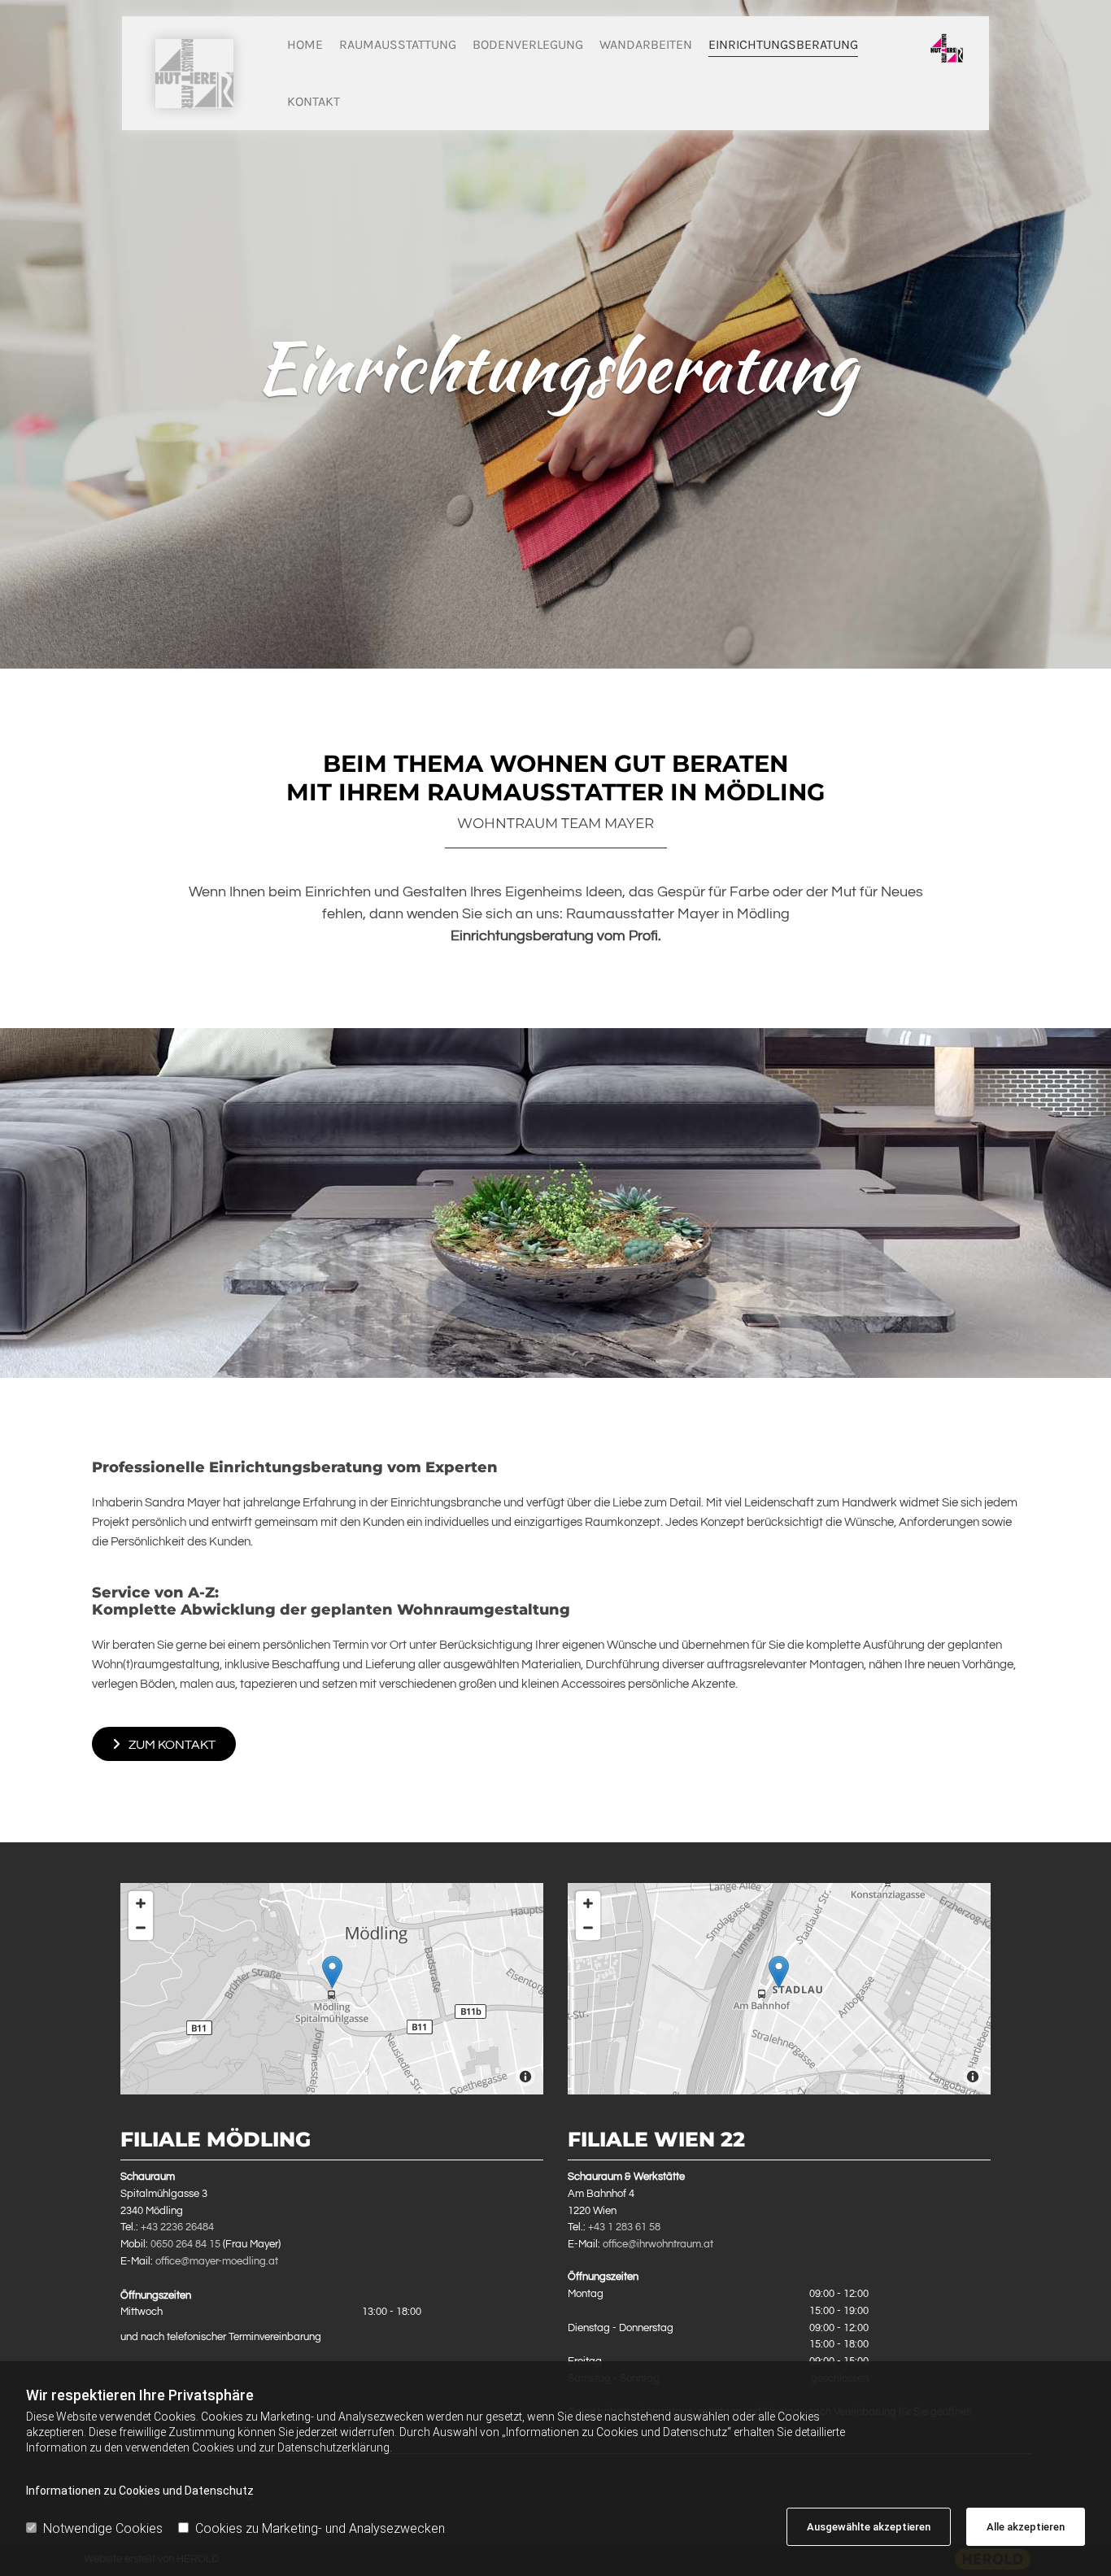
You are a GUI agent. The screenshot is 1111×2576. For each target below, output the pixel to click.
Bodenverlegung (528, 44)
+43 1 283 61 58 (624, 2227)
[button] (164, 1744)
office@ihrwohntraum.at (658, 2244)
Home (305, 44)
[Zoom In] (141, 1903)
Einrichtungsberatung (783, 44)
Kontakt (314, 101)
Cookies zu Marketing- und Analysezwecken (320, 2528)
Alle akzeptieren (1026, 2527)
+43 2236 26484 (177, 2227)
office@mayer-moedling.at (217, 2261)
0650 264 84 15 (185, 2244)
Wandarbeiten (646, 44)
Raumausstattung (398, 44)
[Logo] (194, 74)
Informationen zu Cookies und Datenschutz (140, 2491)
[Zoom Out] (141, 1928)
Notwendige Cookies (103, 2528)
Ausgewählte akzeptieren (869, 2527)
